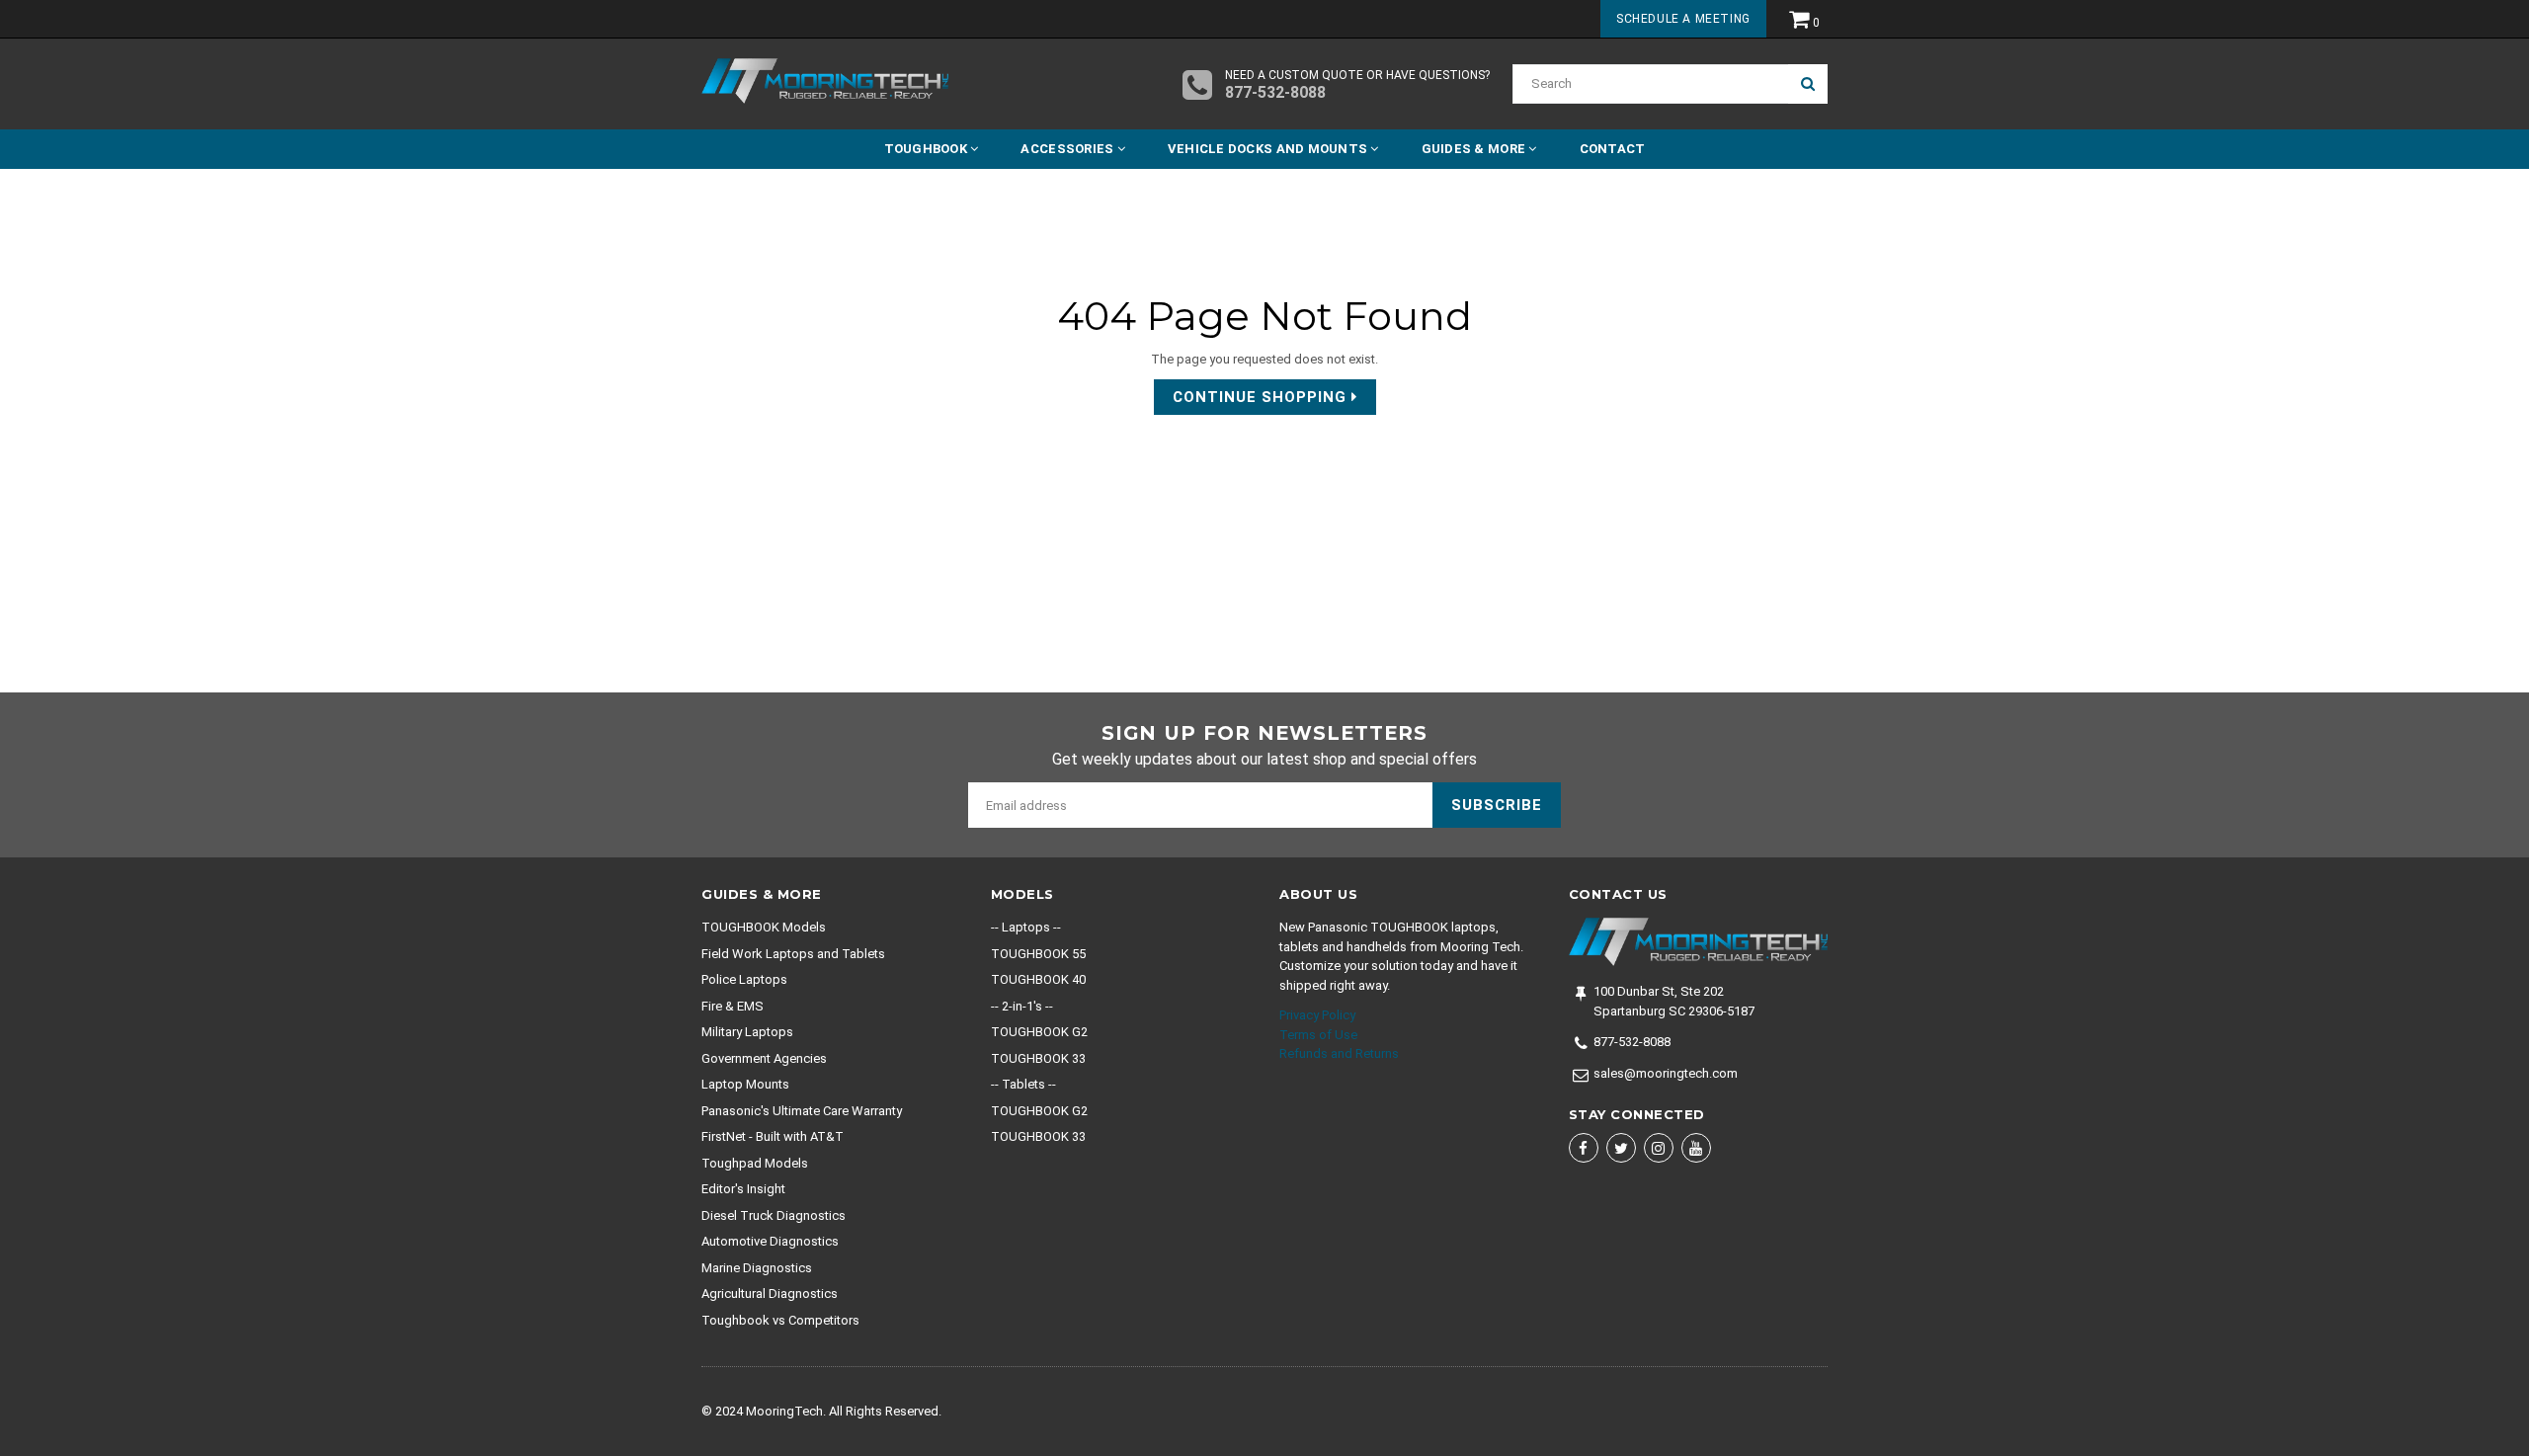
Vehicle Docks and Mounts (1269, 149)
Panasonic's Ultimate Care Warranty (802, 1111)
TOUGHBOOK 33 (1038, 1058)
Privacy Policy (1317, 1015)
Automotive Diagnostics (770, 1241)
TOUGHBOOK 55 (1038, 954)
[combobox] (1650, 84)
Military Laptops (747, 1032)
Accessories (1068, 149)
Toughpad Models (755, 1163)
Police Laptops (744, 979)
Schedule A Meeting (1683, 19)
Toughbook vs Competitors (780, 1320)
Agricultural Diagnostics (770, 1294)
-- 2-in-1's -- (1022, 1006)
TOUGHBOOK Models (764, 927)
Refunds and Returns (1339, 1053)
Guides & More (1475, 149)
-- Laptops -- (1026, 927)
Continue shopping (1262, 397)
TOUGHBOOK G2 (1039, 1032)
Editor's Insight (743, 1189)
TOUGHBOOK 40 (1038, 979)
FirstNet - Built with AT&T (773, 1136)
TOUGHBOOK (928, 149)
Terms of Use (1318, 1035)
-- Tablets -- (1023, 1084)
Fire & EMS (733, 1006)
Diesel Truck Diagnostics (774, 1215)
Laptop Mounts (745, 1084)
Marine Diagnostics (757, 1268)
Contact (1613, 149)
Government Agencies (764, 1058)
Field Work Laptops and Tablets (793, 954)
